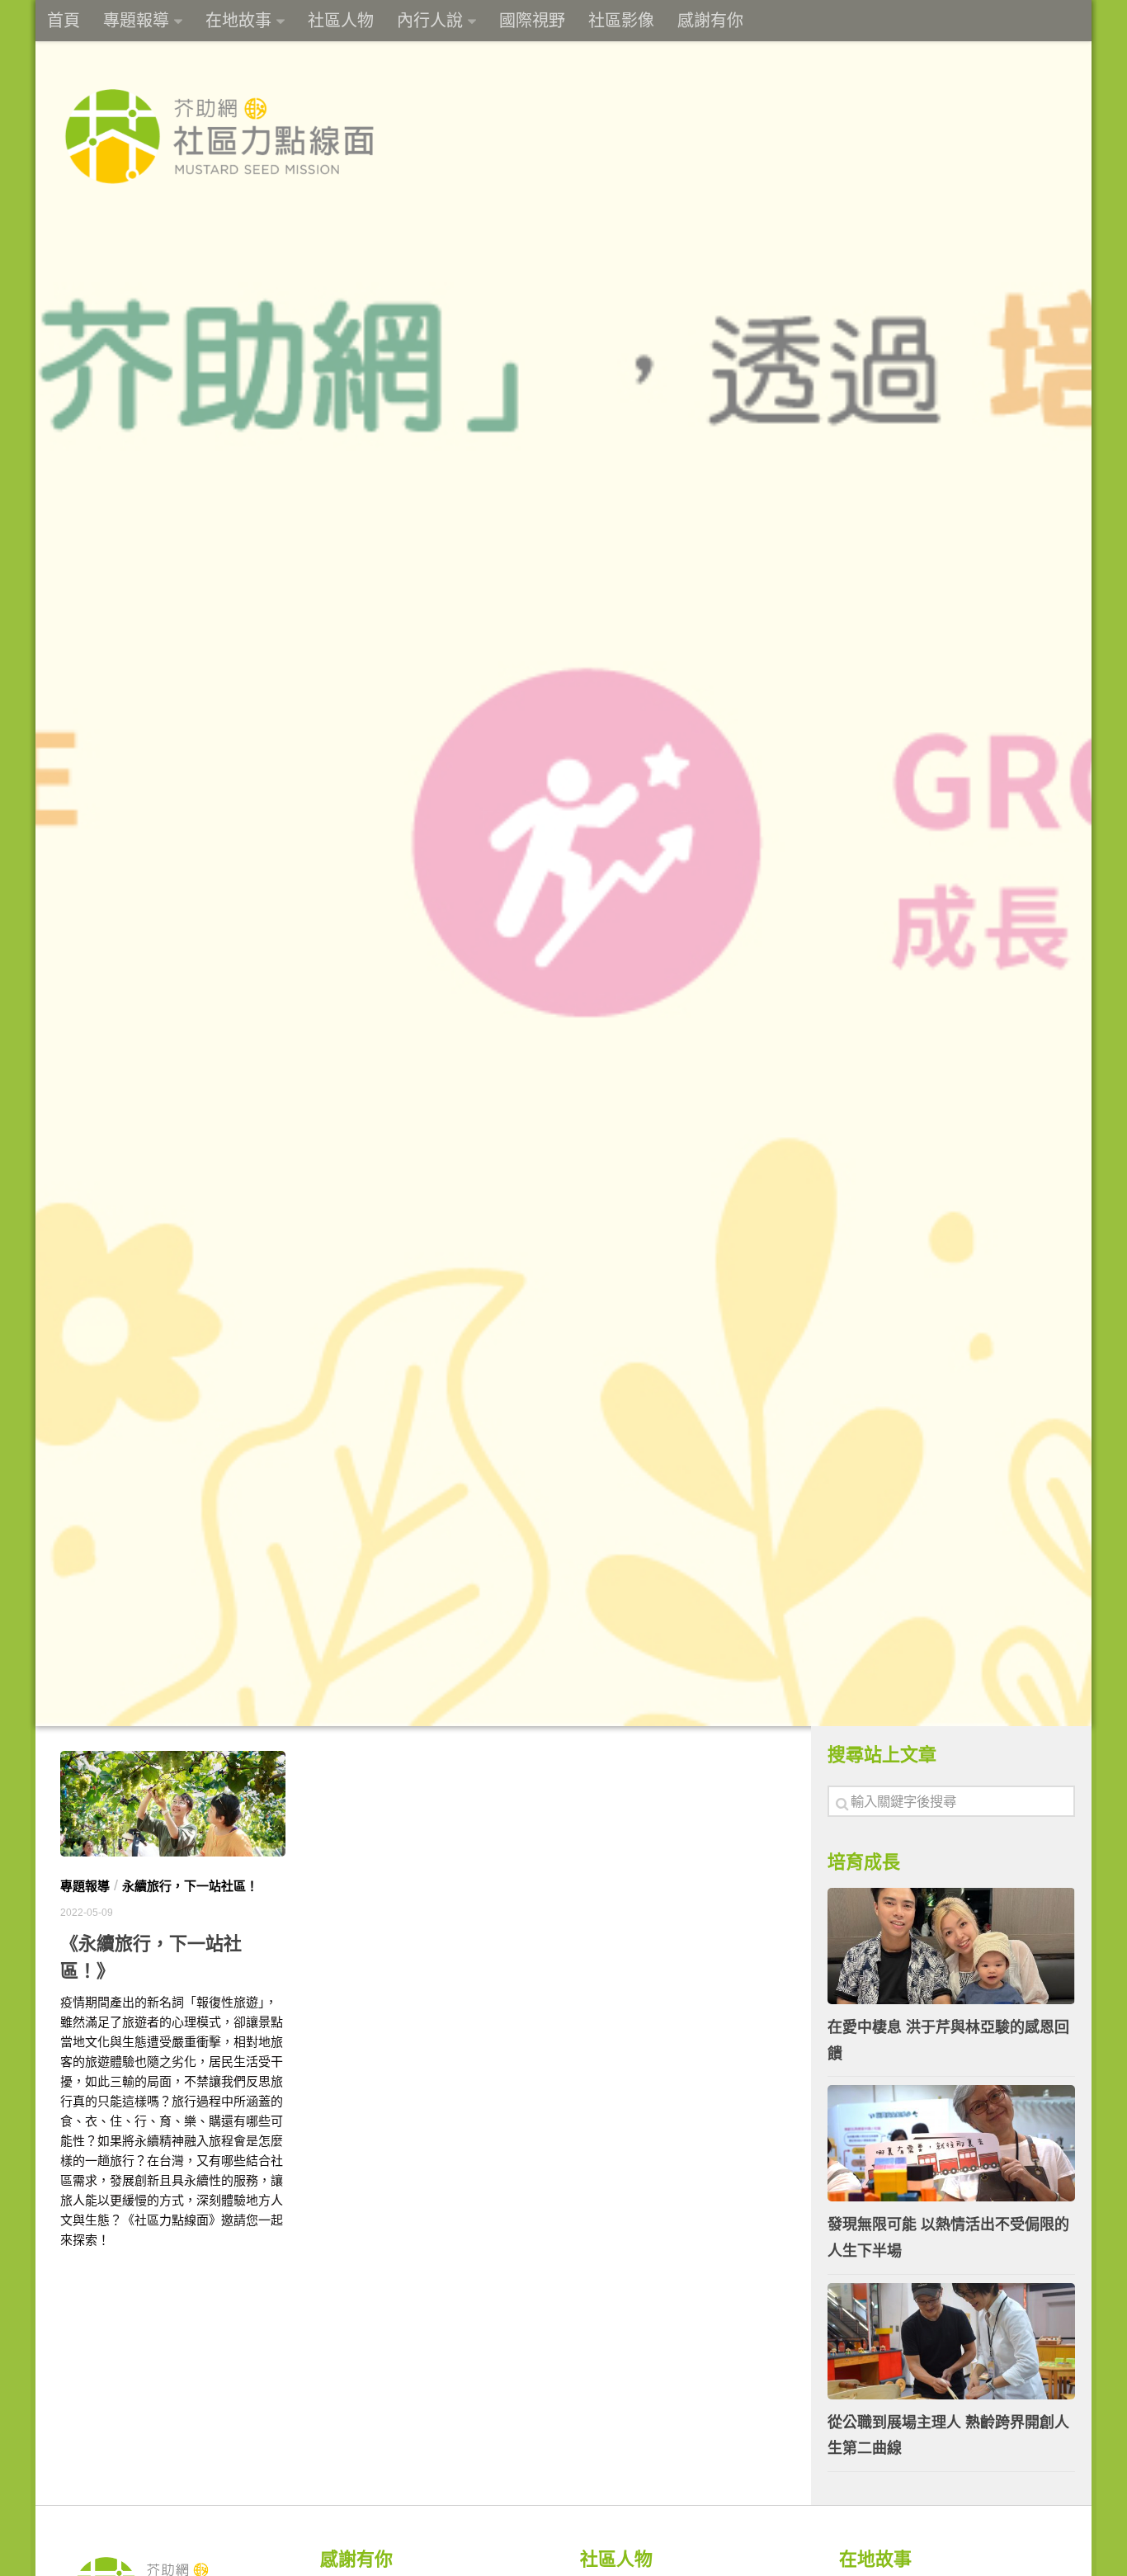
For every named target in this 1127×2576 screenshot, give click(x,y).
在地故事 (238, 21)
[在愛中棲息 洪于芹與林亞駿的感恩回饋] (951, 1946)
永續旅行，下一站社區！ (190, 1886)
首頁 (64, 21)
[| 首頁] (219, 136)
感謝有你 (710, 21)
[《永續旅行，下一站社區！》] (173, 1804)
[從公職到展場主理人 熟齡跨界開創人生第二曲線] (951, 2341)
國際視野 (532, 21)
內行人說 (430, 21)
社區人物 (341, 21)
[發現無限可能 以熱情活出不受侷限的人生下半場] (951, 2143)
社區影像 (621, 21)
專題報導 (136, 21)
